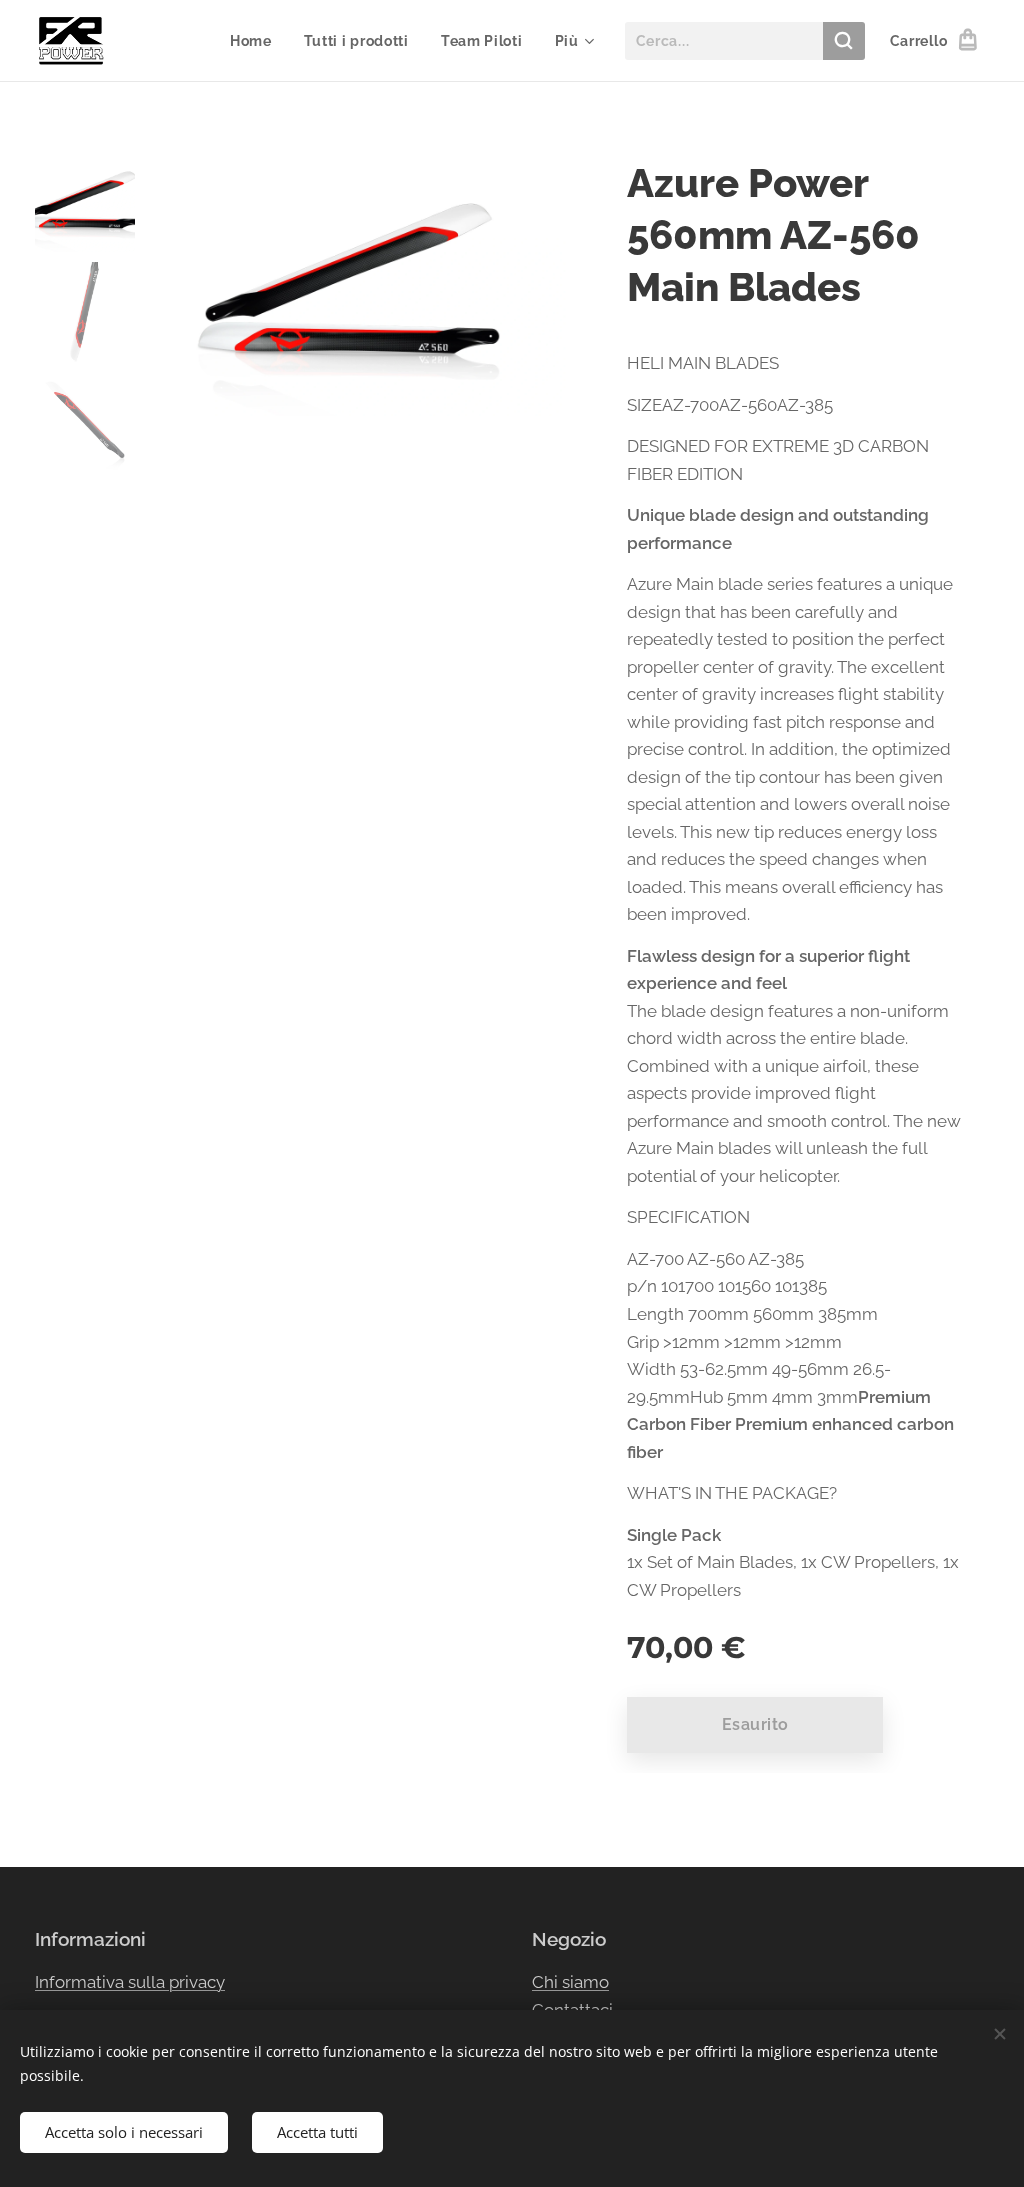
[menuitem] (256, 41)
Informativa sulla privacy (130, 1982)
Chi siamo (570, 1982)
